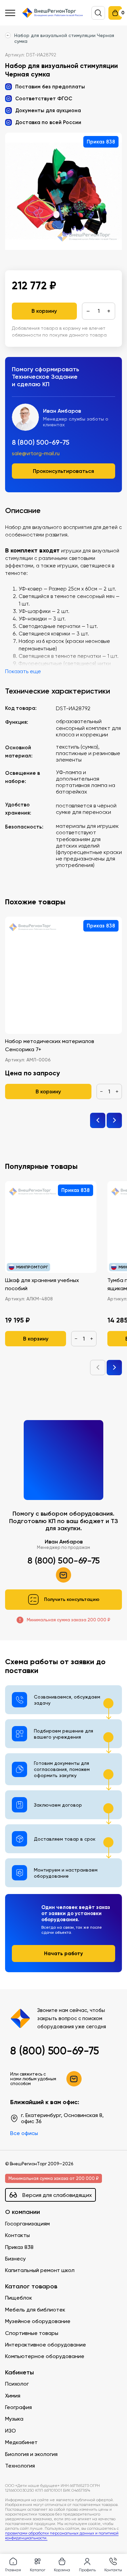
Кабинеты (19, 2373)
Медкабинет (21, 2442)
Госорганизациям (27, 2224)
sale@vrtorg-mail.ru (36, 454)
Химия (13, 2396)
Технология (20, 2466)
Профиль (87, 2570)
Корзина (62, 2570)
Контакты (17, 2235)
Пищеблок (19, 2298)
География (18, 2407)
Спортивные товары (32, 2333)
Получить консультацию (72, 1599)
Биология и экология (31, 2454)
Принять (34, 2540)
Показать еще (23, 671)
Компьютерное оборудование (45, 2356)
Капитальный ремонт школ (40, 2270)
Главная (13, 2570)
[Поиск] (98, 13)
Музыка (14, 2419)
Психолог (17, 2384)
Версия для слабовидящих (57, 2195)
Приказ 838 (19, 2247)
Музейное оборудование (38, 2321)
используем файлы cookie (51, 2503)
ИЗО (10, 2431)
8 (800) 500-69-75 (41, 442)
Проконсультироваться (63, 471)
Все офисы (24, 2133)
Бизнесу (15, 2259)
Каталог (38, 2570)
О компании (23, 2212)
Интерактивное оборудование (46, 2345)
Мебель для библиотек (35, 2310)
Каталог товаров (31, 2287)
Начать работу (63, 1953)
